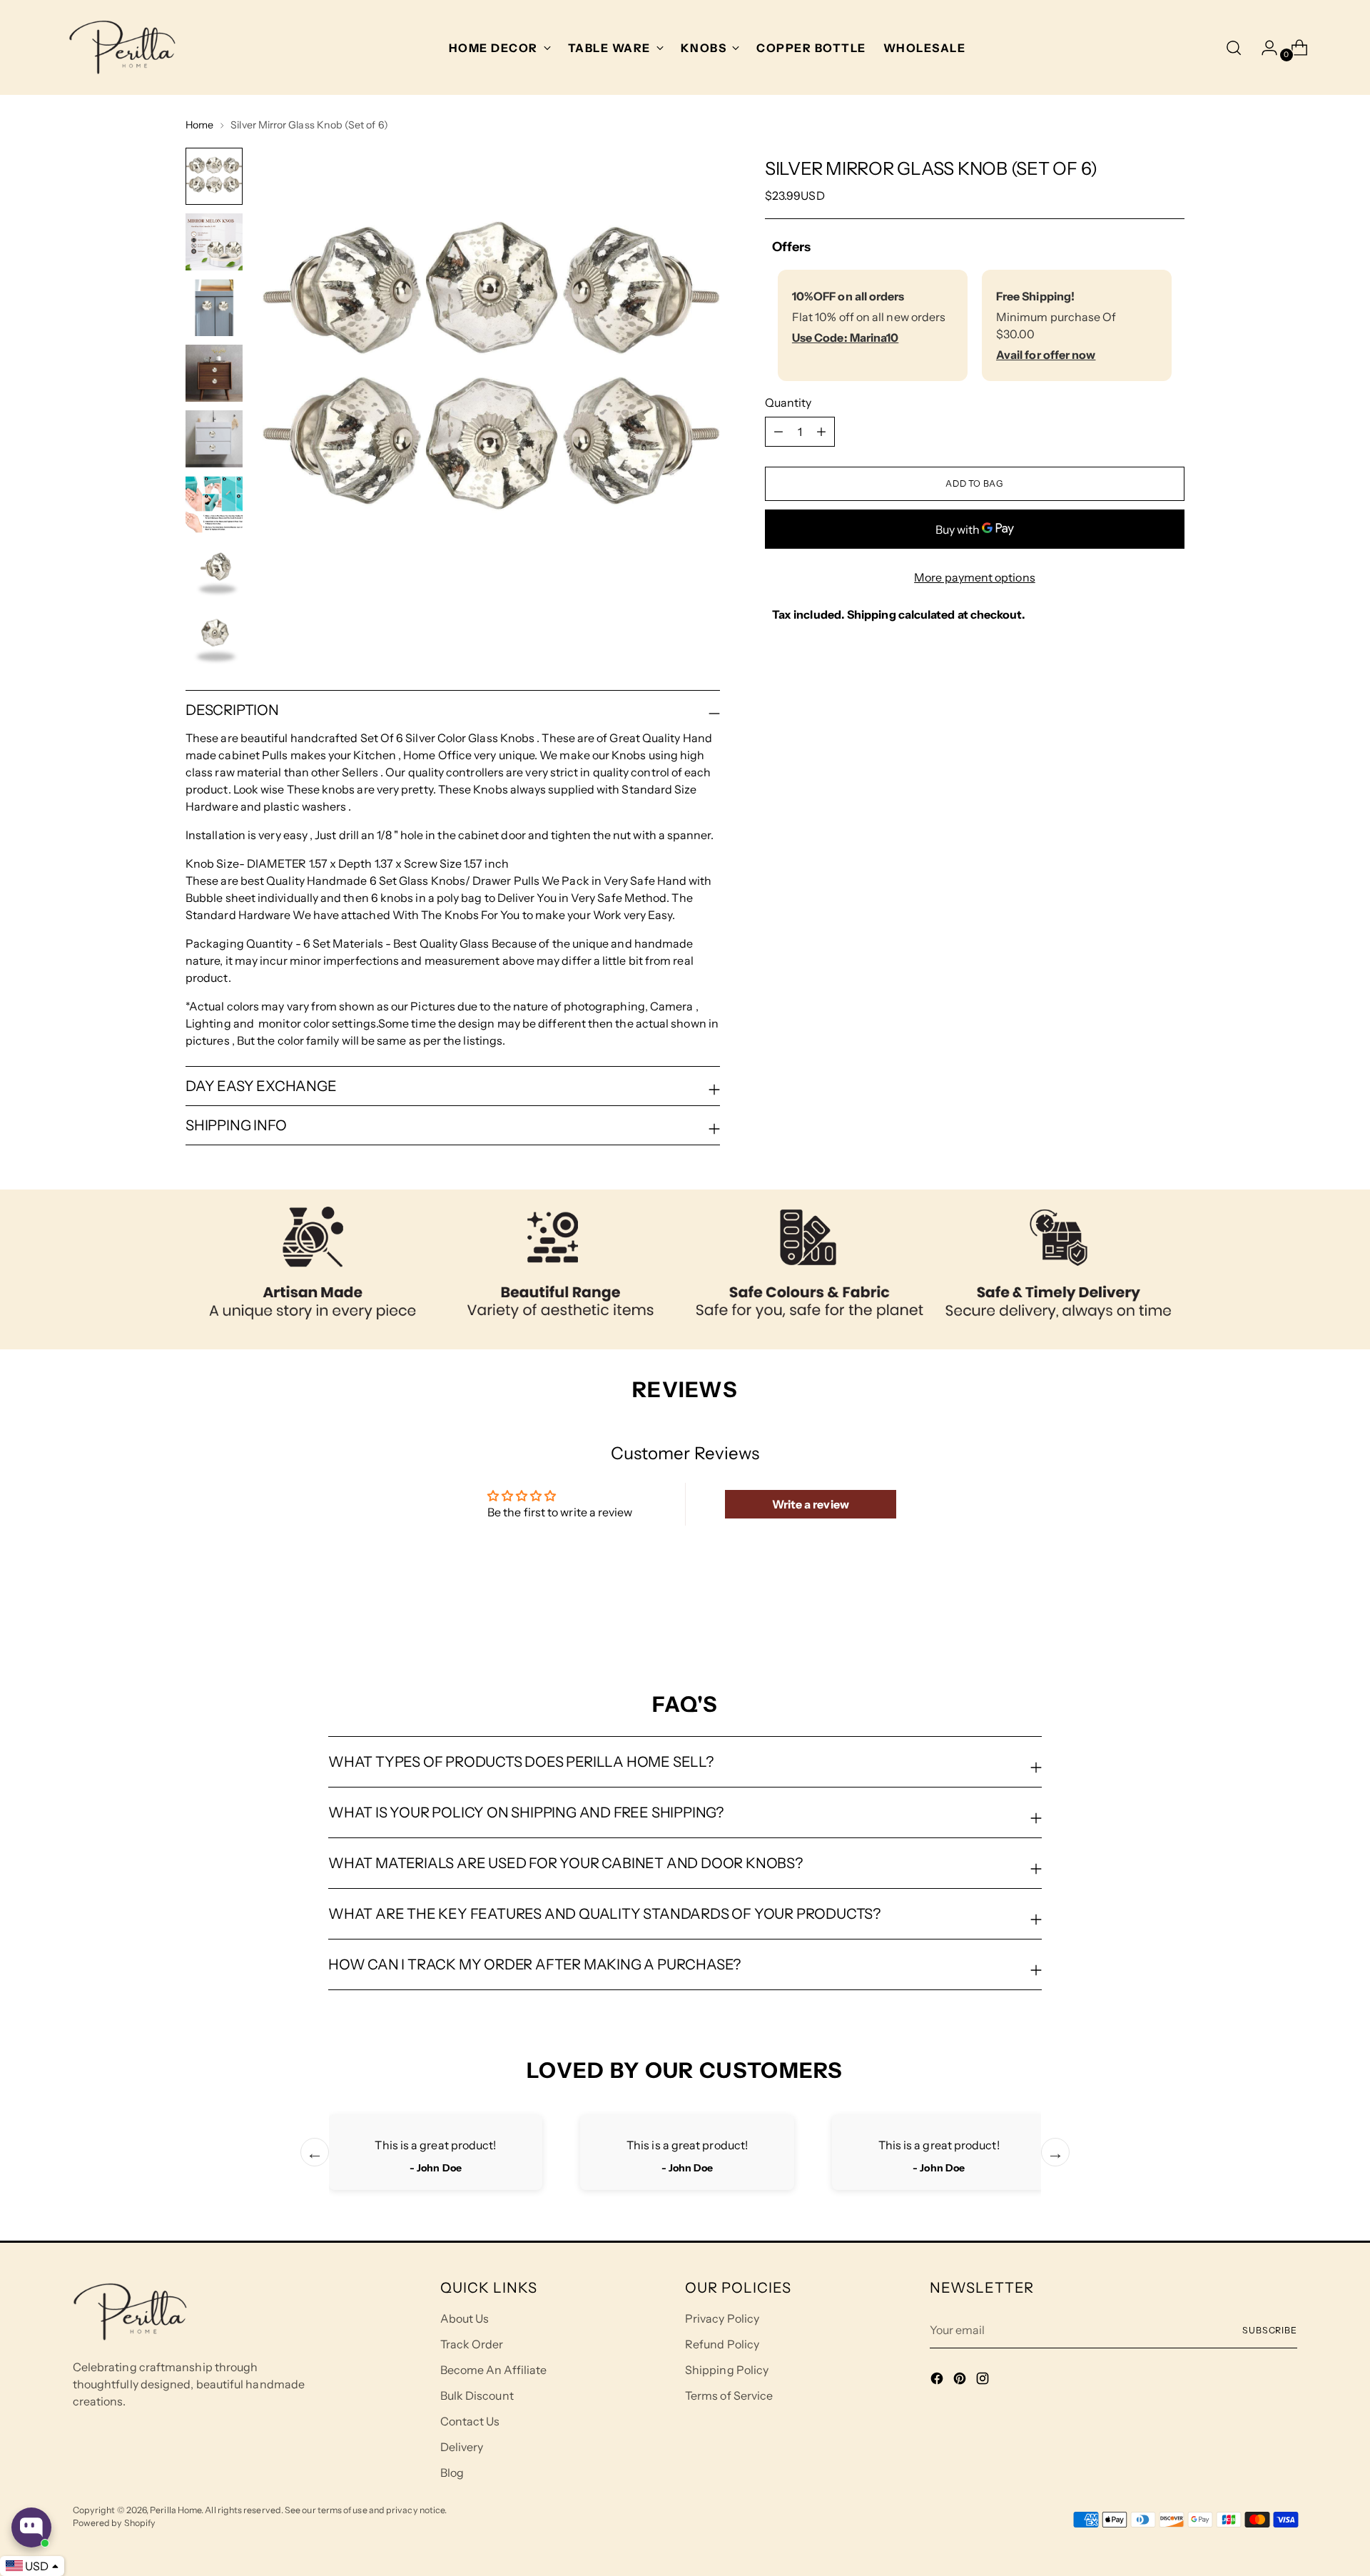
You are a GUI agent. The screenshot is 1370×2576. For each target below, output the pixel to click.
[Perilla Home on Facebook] (938, 2380)
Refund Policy (722, 2344)
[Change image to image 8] (214, 636)
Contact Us (470, 2421)
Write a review (811, 1504)
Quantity (788, 402)
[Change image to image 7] (214, 570)
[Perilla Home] (122, 47)
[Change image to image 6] (214, 504)
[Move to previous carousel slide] (1140, 1616)
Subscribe (1270, 2330)
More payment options (975, 577)
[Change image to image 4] (214, 373)
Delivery (462, 2447)
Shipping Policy (727, 2370)
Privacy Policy (722, 2318)
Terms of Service (729, 2395)
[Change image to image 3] (214, 308)
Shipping (872, 614)
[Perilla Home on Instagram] (984, 2380)
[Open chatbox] (31, 2527)
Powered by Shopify (114, 2523)
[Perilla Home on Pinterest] (961, 2380)
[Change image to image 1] (214, 176)
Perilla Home (176, 2510)
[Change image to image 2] (214, 242)
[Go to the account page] (1264, 48)
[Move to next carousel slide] (1172, 1615)
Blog (452, 2473)
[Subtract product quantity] (821, 432)
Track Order (472, 2344)
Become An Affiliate (494, 2370)
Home (199, 125)
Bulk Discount (477, 2395)
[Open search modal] (1234, 48)
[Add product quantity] (778, 432)
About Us (465, 2318)
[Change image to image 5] (214, 439)
